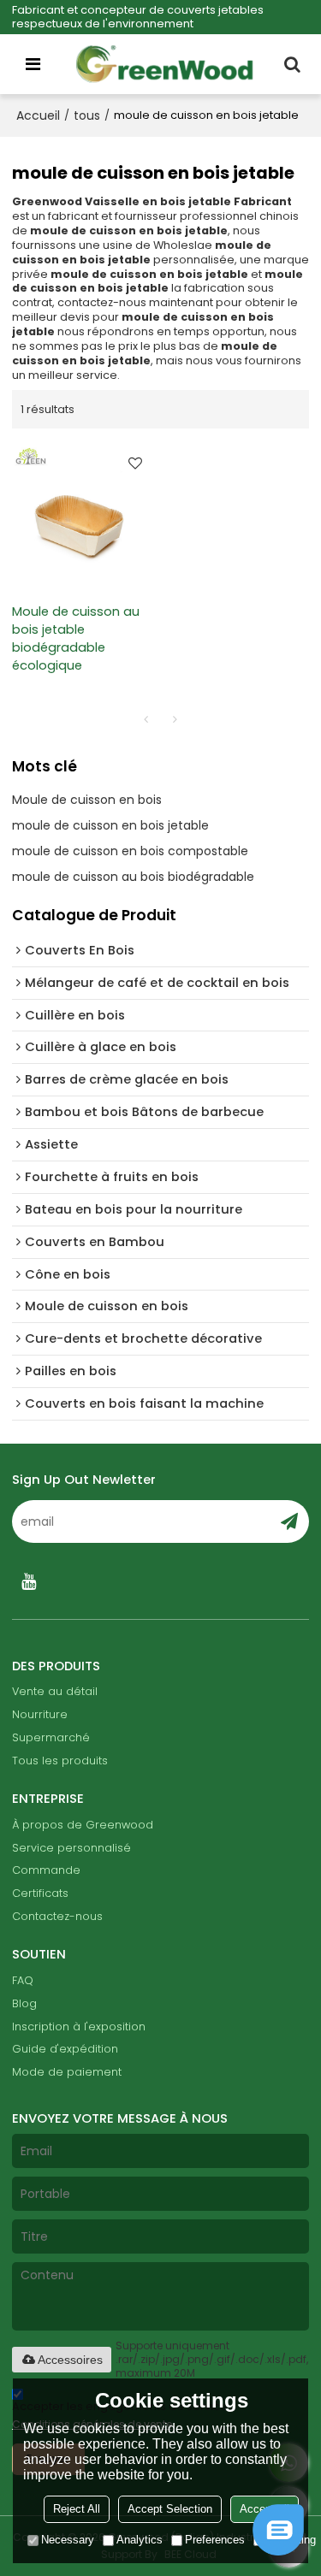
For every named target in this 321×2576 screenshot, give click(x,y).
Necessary (68, 2540)
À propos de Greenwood (83, 1825)
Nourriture (40, 1714)
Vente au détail (55, 1691)
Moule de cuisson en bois (87, 800)
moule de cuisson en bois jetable (110, 825)
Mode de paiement (67, 2072)
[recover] (278, 2551)
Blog (24, 2003)
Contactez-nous (57, 1916)
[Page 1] (146, 719)
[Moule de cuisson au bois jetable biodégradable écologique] (82, 516)
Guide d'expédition (65, 2049)
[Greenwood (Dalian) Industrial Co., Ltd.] (164, 64)
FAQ (23, 1980)
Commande (46, 1870)
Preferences (215, 2540)
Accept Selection (170, 2509)
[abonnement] (289, 1521)
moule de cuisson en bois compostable (130, 851)
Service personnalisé (71, 1848)
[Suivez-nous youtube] (29, 1581)
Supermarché (51, 1737)
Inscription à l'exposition (79, 2027)
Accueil (38, 115)
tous (87, 115)
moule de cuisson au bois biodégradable (133, 877)
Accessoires (70, 2360)
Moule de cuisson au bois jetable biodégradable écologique (76, 638)
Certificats (40, 1893)
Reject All (77, 2509)
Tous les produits (60, 1761)
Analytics (140, 2540)
